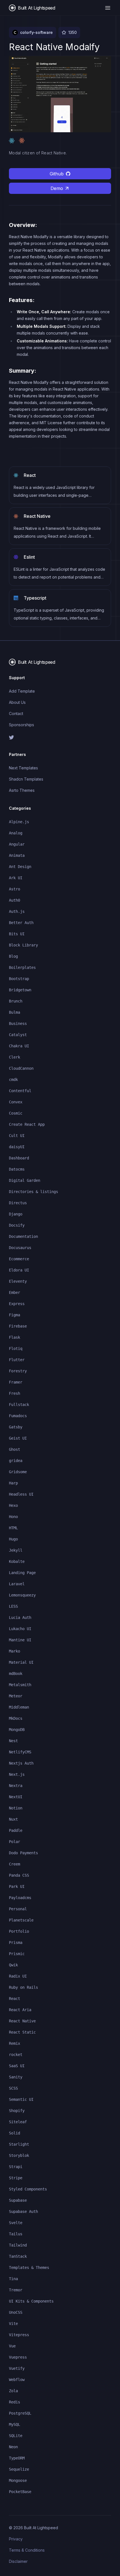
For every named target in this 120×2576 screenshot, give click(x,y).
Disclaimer (18, 2561)
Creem (15, 1864)
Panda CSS (19, 1875)
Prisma (16, 1943)
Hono (13, 1517)
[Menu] (108, 8)
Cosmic (16, 1113)
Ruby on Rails (23, 1987)
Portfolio (19, 1931)
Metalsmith (20, 1685)
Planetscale (21, 1920)
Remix (15, 2043)
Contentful (20, 1091)
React (15, 1999)
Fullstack (19, 1405)
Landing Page (22, 1573)
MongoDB (17, 1730)
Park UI (17, 1886)
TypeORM (17, 2458)
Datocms (17, 1169)
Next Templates (23, 768)
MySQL (15, 2424)
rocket (16, 2055)
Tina (13, 2279)
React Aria (20, 2010)
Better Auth (21, 923)
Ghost (15, 1449)
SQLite (16, 2436)
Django (16, 1214)
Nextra (16, 1786)
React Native (22, 2021)
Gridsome (18, 1472)
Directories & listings (33, 1192)
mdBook (16, 1674)
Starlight (19, 2144)
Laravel (17, 1584)
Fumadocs (18, 1416)
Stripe (16, 2178)
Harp (13, 1483)
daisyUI (17, 1147)
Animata (17, 855)
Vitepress (19, 2335)
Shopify (17, 2111)
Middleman (19, 1707)
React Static (22, 2032)
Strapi (16, 2167)
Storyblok (19, 2155)
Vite (13, 2324)
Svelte (16, 2223)
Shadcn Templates (26, 779)
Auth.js (17, 911)
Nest (13, 1741)
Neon (13, 2447)
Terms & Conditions (27, 2550)
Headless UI (21, 1494)
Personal (18, 1909)
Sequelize (19, 2469)
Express (17, 1304)
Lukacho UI (20, 1629)
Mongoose (18, 2480)
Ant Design (20, 867)
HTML (13, 1528)
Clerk (15, 1057)
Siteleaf (18, 2122)
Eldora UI (19, 1270)
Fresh (15, 1393)
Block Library (23, 945)
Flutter (17, 1360)
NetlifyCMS (20, 1752)
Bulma (15, 1012)
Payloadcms (20, 1898)
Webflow (17, 2380)
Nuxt (13, 1819)
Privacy (16, 2539)
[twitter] (60, 737)
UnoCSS (16, 2312)
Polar (15, 1842)
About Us (17, 702)
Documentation (23, 1236)
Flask (15, 1337)
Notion (16, 1808)
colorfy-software (36, 32)
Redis (15, 2402)
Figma (15, 1315)
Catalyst (18, 1035)
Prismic (17, 1954)
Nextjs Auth (21, 1763)
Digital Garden (25, 1180)
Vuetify (17, 2368)
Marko (15, 1651)
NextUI (16, 1797)
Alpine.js (19, 822)
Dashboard (19, 1158)
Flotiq (16, 1349)
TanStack (18, 2256)
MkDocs (16, 1718)
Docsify (17, 1225)
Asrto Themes (22, 790)
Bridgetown (20, 990)
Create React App (27, 1124)
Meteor (16, 1696)
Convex (16, 1102)
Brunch (16, 1001)
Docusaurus (20, 1248)
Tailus (16, 2234)
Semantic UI (21, 2099)
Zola (13, 2391)
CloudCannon (21, 1068)
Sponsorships (21, 725)
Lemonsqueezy (22, 1595)
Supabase (18, 2200)
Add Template (22, 691)
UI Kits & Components (31, 2301)
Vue (12, 2346)
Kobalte (17, 1561)
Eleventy (18, 1281)
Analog (16, 833)
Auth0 (15, 900)
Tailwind (18, 2245)
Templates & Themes (29, 2268)
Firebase (18, 1326)
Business (18, 1024)
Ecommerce (19, 1259)
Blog (13, 956)
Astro (15, 889)
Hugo (13, 1539)
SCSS (13, 2088)
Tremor (16, 2290)
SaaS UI (17, 2066)
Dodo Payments (23, 1853)
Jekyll (16, 1550)
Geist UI (18, 1438)
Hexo (13, 1505)
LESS (13, 1606)
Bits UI (17, 934)
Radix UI (18, 1976)
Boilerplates (22, 967)
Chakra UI (19, 1046)
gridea (16, 1461)
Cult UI (17, 1136)
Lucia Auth (20, 1617)
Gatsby (16, 1427)
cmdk (13, 1080)
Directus (18, 1203)
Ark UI (16, 878)
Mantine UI (20, 1640)
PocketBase (20, 2492)
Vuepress (18, 2357)
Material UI (21, 1662)
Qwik (13, 1965)
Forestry (18, 1371)
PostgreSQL (20, 2413)
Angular (17, 844)
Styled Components (28, 2189)
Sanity (16, 2077)
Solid (15, 2133)
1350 (73, 32)
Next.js (17, 1774)
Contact (16, 713)
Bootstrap (19, 979)
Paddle (16, 1830)
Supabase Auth (23, 2211)
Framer (16, 1382)
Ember (15, 1292)
